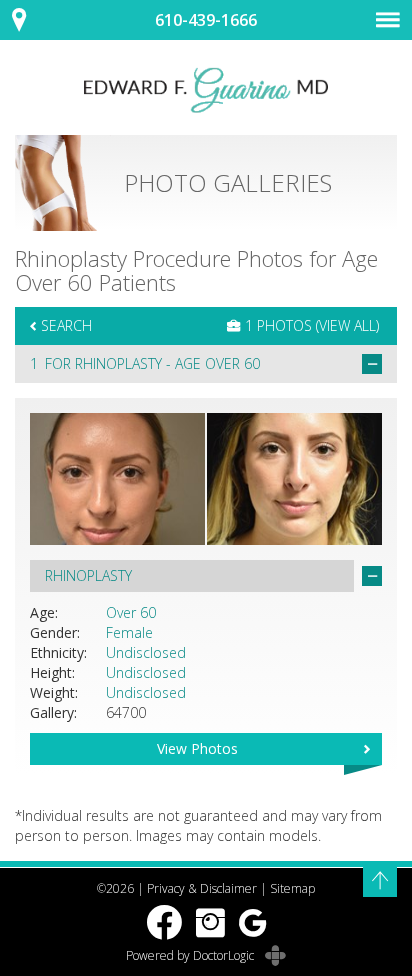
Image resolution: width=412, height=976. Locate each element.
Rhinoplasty (118, 363)
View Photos (197, 748)
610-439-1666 (206, 20)
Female (129, 632)
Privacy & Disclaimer (202, 888)
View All (347, 325)
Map (30, 20)
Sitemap (292, 888)
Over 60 (131, 612)
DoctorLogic (225, 955)
